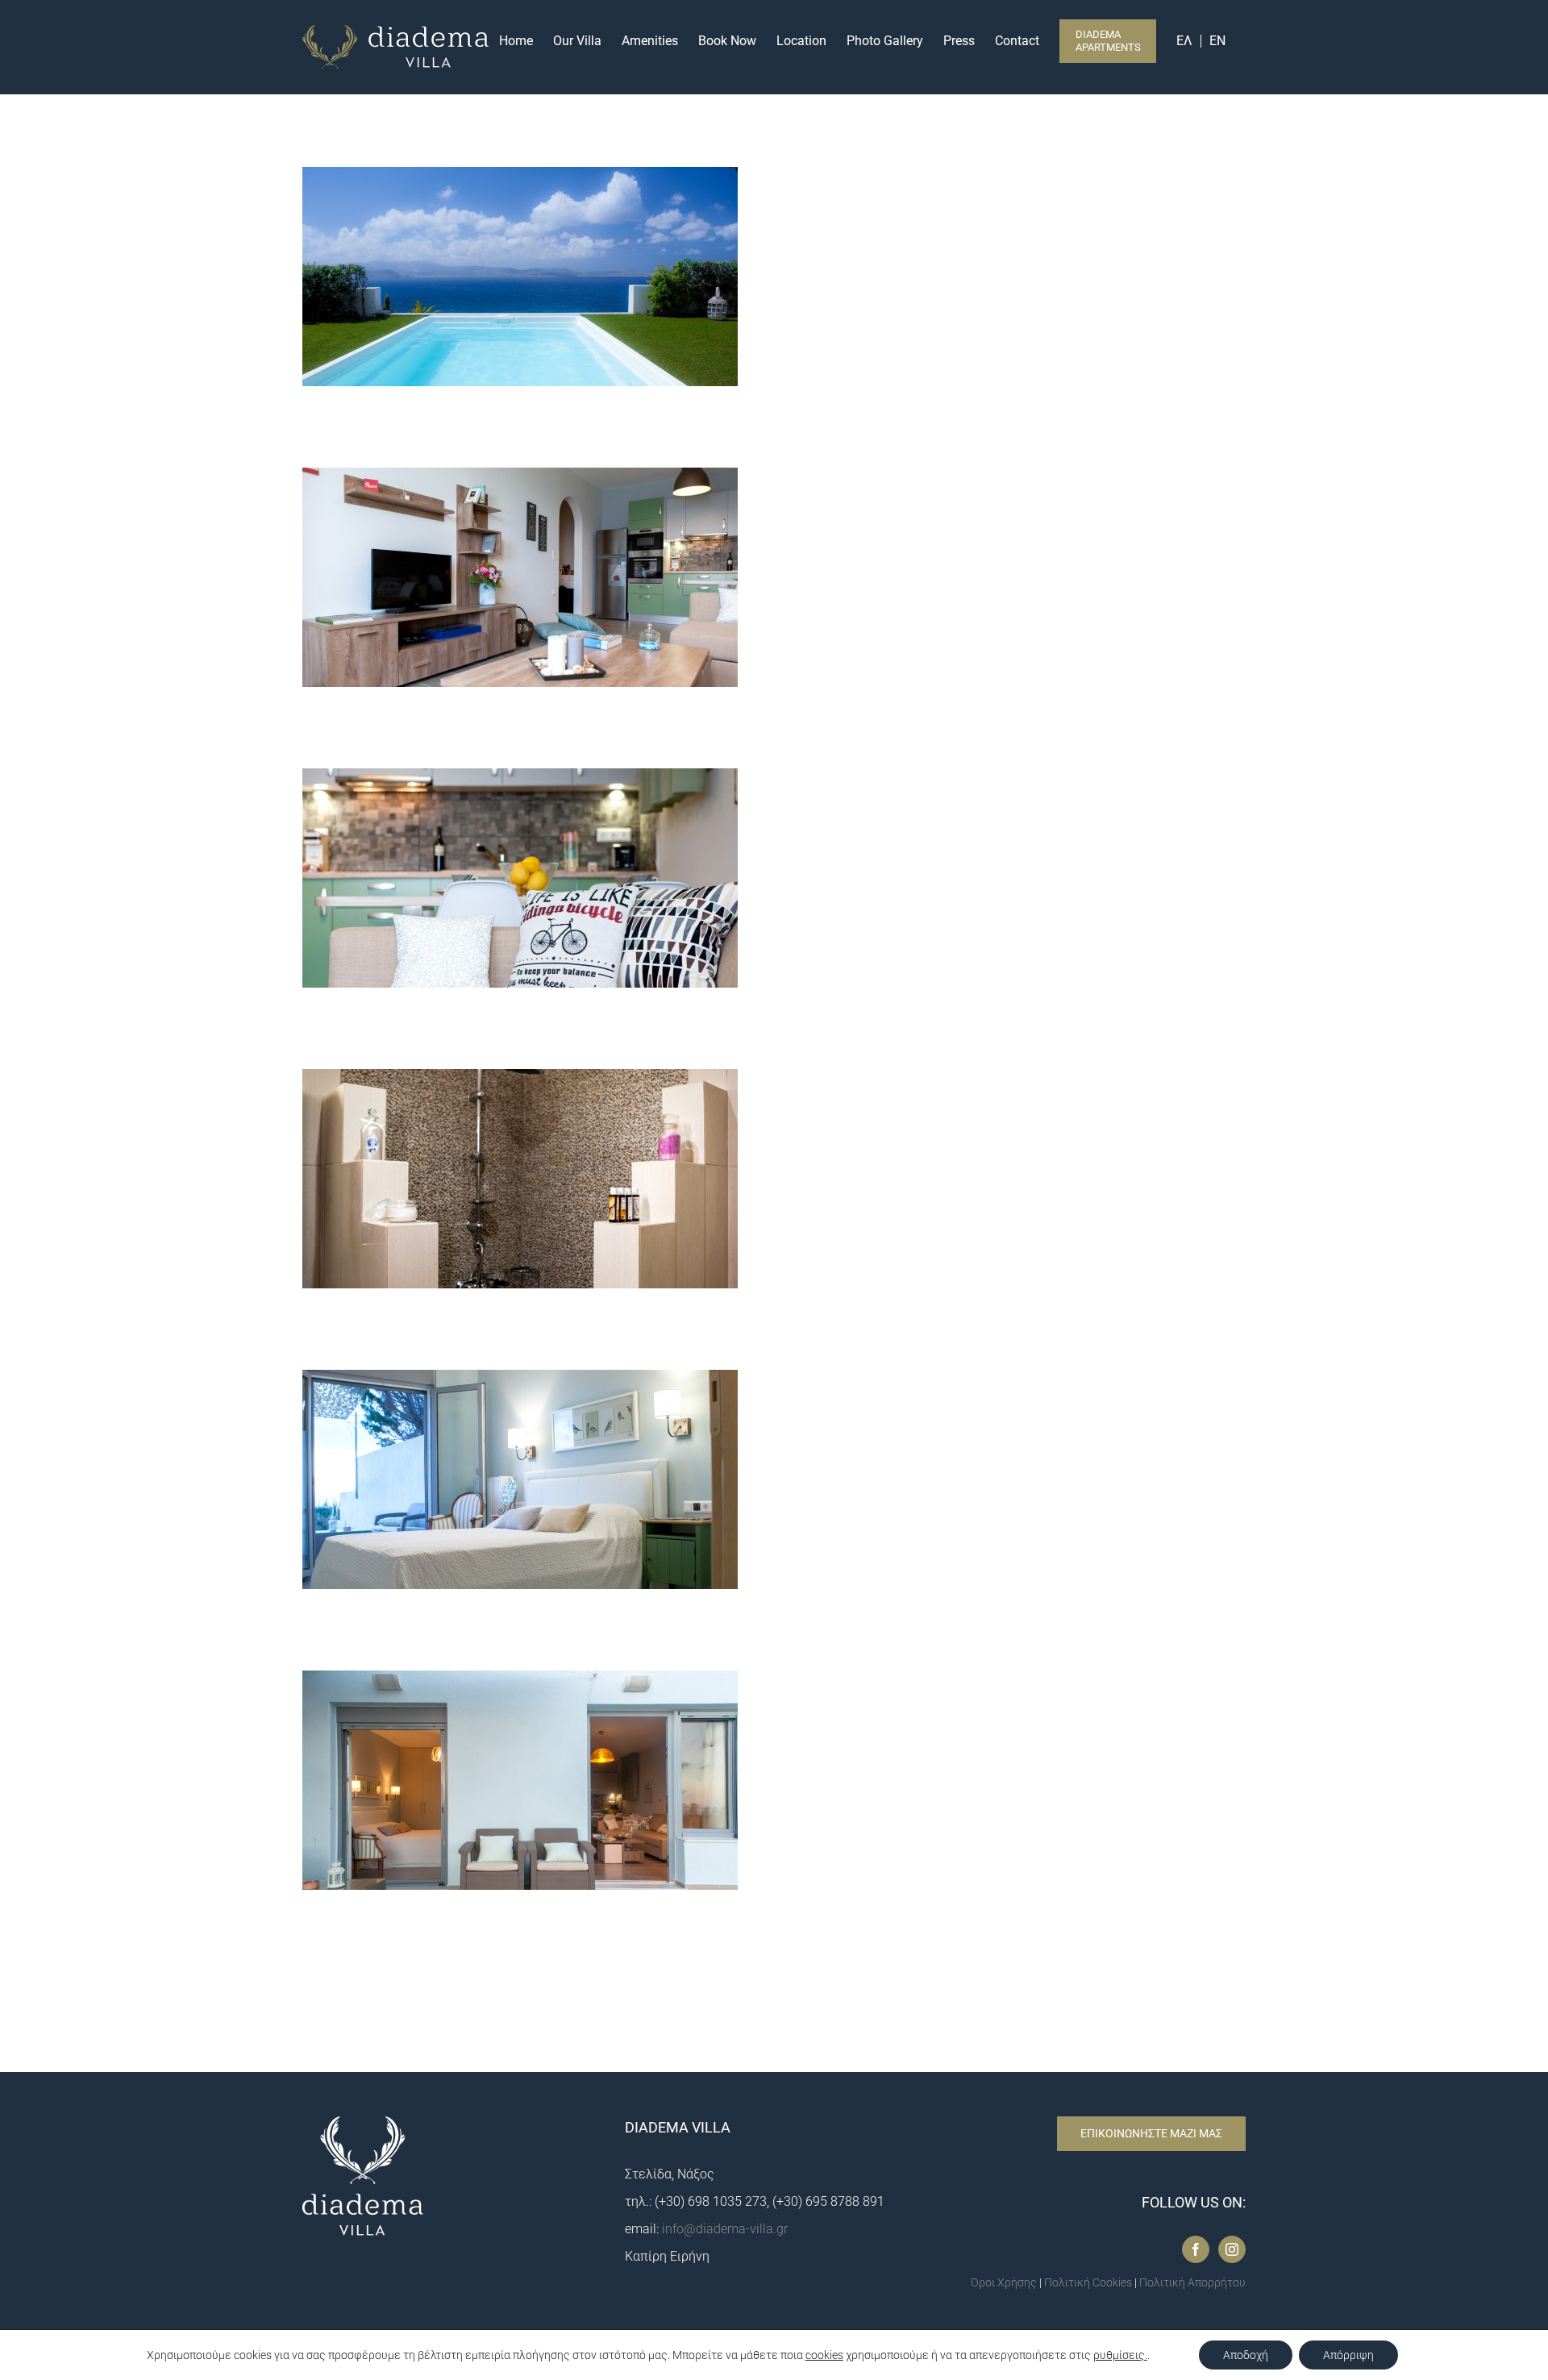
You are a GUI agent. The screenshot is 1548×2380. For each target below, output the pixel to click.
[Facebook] (1196, 2249)
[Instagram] (1232, 2249)
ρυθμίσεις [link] (1119, 2355)
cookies (824, 2355)
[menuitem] (1193, 40)
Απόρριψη (1348, 2355)
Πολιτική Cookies (1088, 2282)
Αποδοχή (1246, 2355)
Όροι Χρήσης (1004, 2282)
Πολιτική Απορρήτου (1192, 2282)
